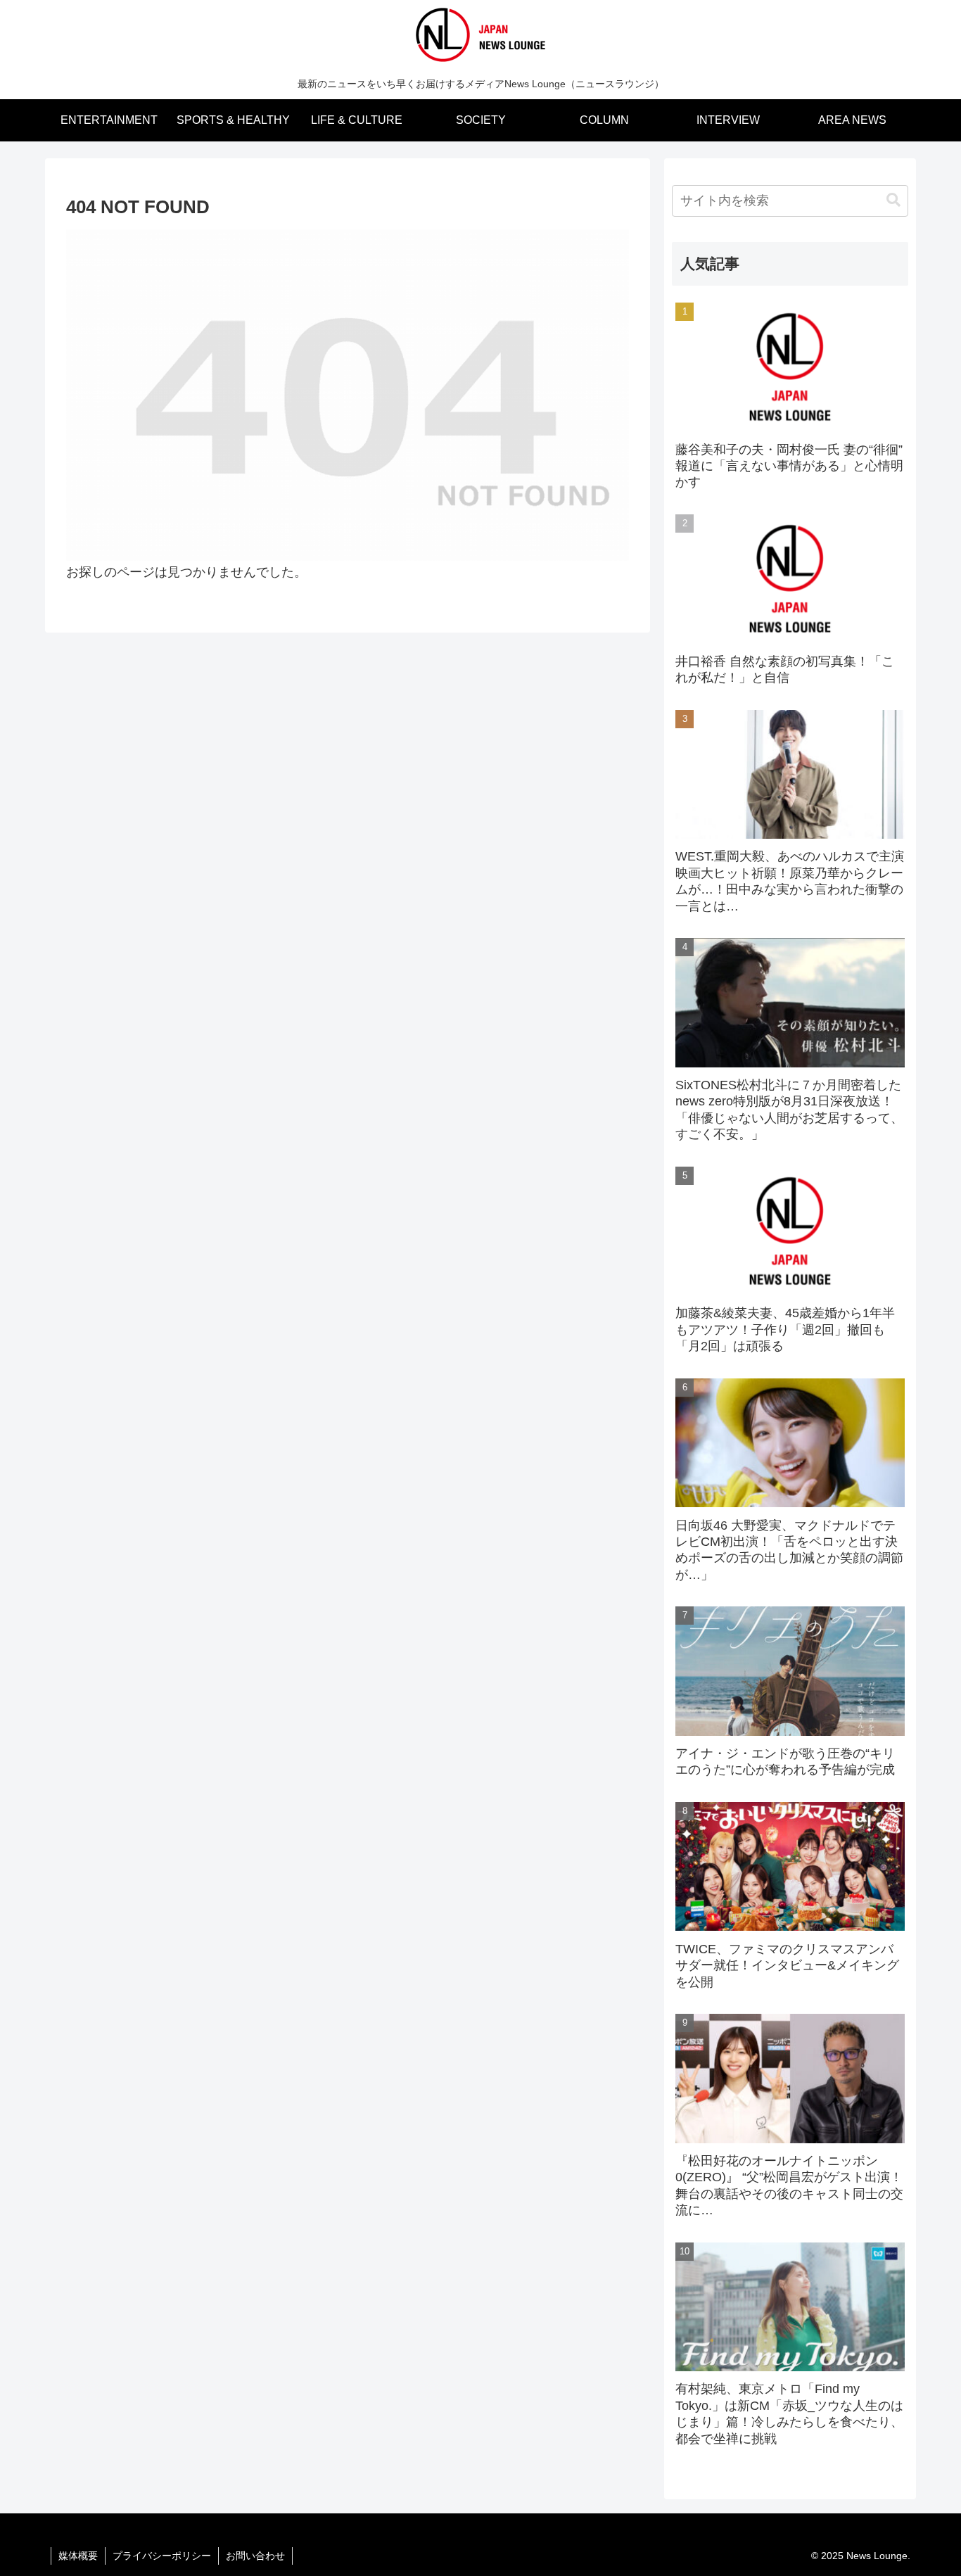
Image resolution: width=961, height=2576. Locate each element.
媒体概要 (78, 2556)
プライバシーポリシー (162, 2556)
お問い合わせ (255, 2556)
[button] (893, 200)
